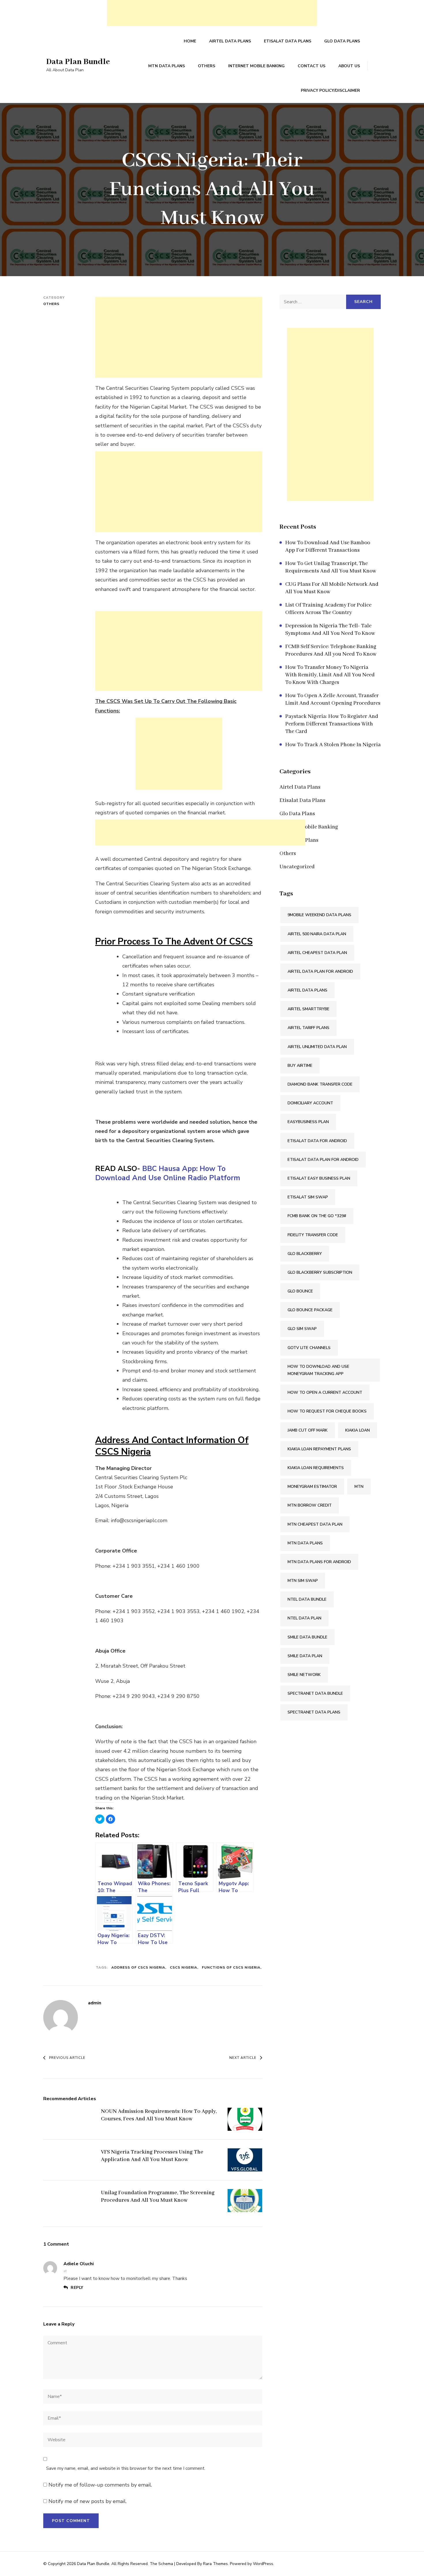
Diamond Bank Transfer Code (320, 1084)
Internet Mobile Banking (256, 66)
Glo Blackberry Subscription (320, 1272)
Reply (77, 2288)
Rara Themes (215, 2564)
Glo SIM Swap (302, 1329)
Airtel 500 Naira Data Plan (317, 934)
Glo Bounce (300, 1291)
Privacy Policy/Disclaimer (330, 90)
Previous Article (67, 2058)
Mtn (359, 1487)
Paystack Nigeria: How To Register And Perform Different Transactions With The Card (332, 724)
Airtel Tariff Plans (308, 1028)
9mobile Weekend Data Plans (319, 915)
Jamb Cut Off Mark (308, 1430)
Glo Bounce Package (310, 1310)
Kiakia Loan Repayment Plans (319, 1449)
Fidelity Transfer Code (313, 1235)
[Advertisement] (212, 13)
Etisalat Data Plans (288, 41)
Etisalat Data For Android (317, 1141)
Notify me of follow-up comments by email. (100, 2485)
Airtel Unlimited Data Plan (317, 1047)
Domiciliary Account (310, 1103)
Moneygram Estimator (312, 1487)
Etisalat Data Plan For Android (323, 1160)
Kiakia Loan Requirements (316, 1468)
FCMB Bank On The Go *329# (317, 1216)
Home (190, 41)
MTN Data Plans (167, 66)
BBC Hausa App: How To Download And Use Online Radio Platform (168, 1173)
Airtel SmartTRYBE (308, 1009)
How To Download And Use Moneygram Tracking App (318, 1370)
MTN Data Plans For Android (319, 1562)
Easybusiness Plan (308, 1122)
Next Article (243, 2058)
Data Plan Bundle (78, 62)
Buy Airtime (300, 1066)
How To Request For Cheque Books (327, 1411)
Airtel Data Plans (230, 41)
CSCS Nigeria (184, 1967)
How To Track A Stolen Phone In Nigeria (333, 745)
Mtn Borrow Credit (310, 1505)
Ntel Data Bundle (307, 1599)
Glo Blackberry (305, 1254)
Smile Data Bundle (307, 1637)
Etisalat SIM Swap (308, 1197)
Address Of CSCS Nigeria (138, 1967)
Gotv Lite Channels (309, 1348)
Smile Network (304, 1675)
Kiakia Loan (358, 1430)
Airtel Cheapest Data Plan (317, 953)
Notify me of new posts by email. (88, 2501)
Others (207, 66)
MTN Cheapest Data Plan (315, 1524)
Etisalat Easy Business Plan (319, 1178)
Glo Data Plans (342, 41)
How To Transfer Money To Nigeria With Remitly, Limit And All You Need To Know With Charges (330, 675)
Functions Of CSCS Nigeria (231, 1967)
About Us (349, 66)
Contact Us (312, 66)
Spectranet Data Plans (314, 1712)
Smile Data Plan (305, 1656)
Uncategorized (297, 867)
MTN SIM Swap (303, 1581)
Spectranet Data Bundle (315, 1693)
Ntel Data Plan (304, 1618)
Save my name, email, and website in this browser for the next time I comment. (126, 2468)
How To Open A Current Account (325, 1392)
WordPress (263, 2564)
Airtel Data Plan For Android (320, 971)
